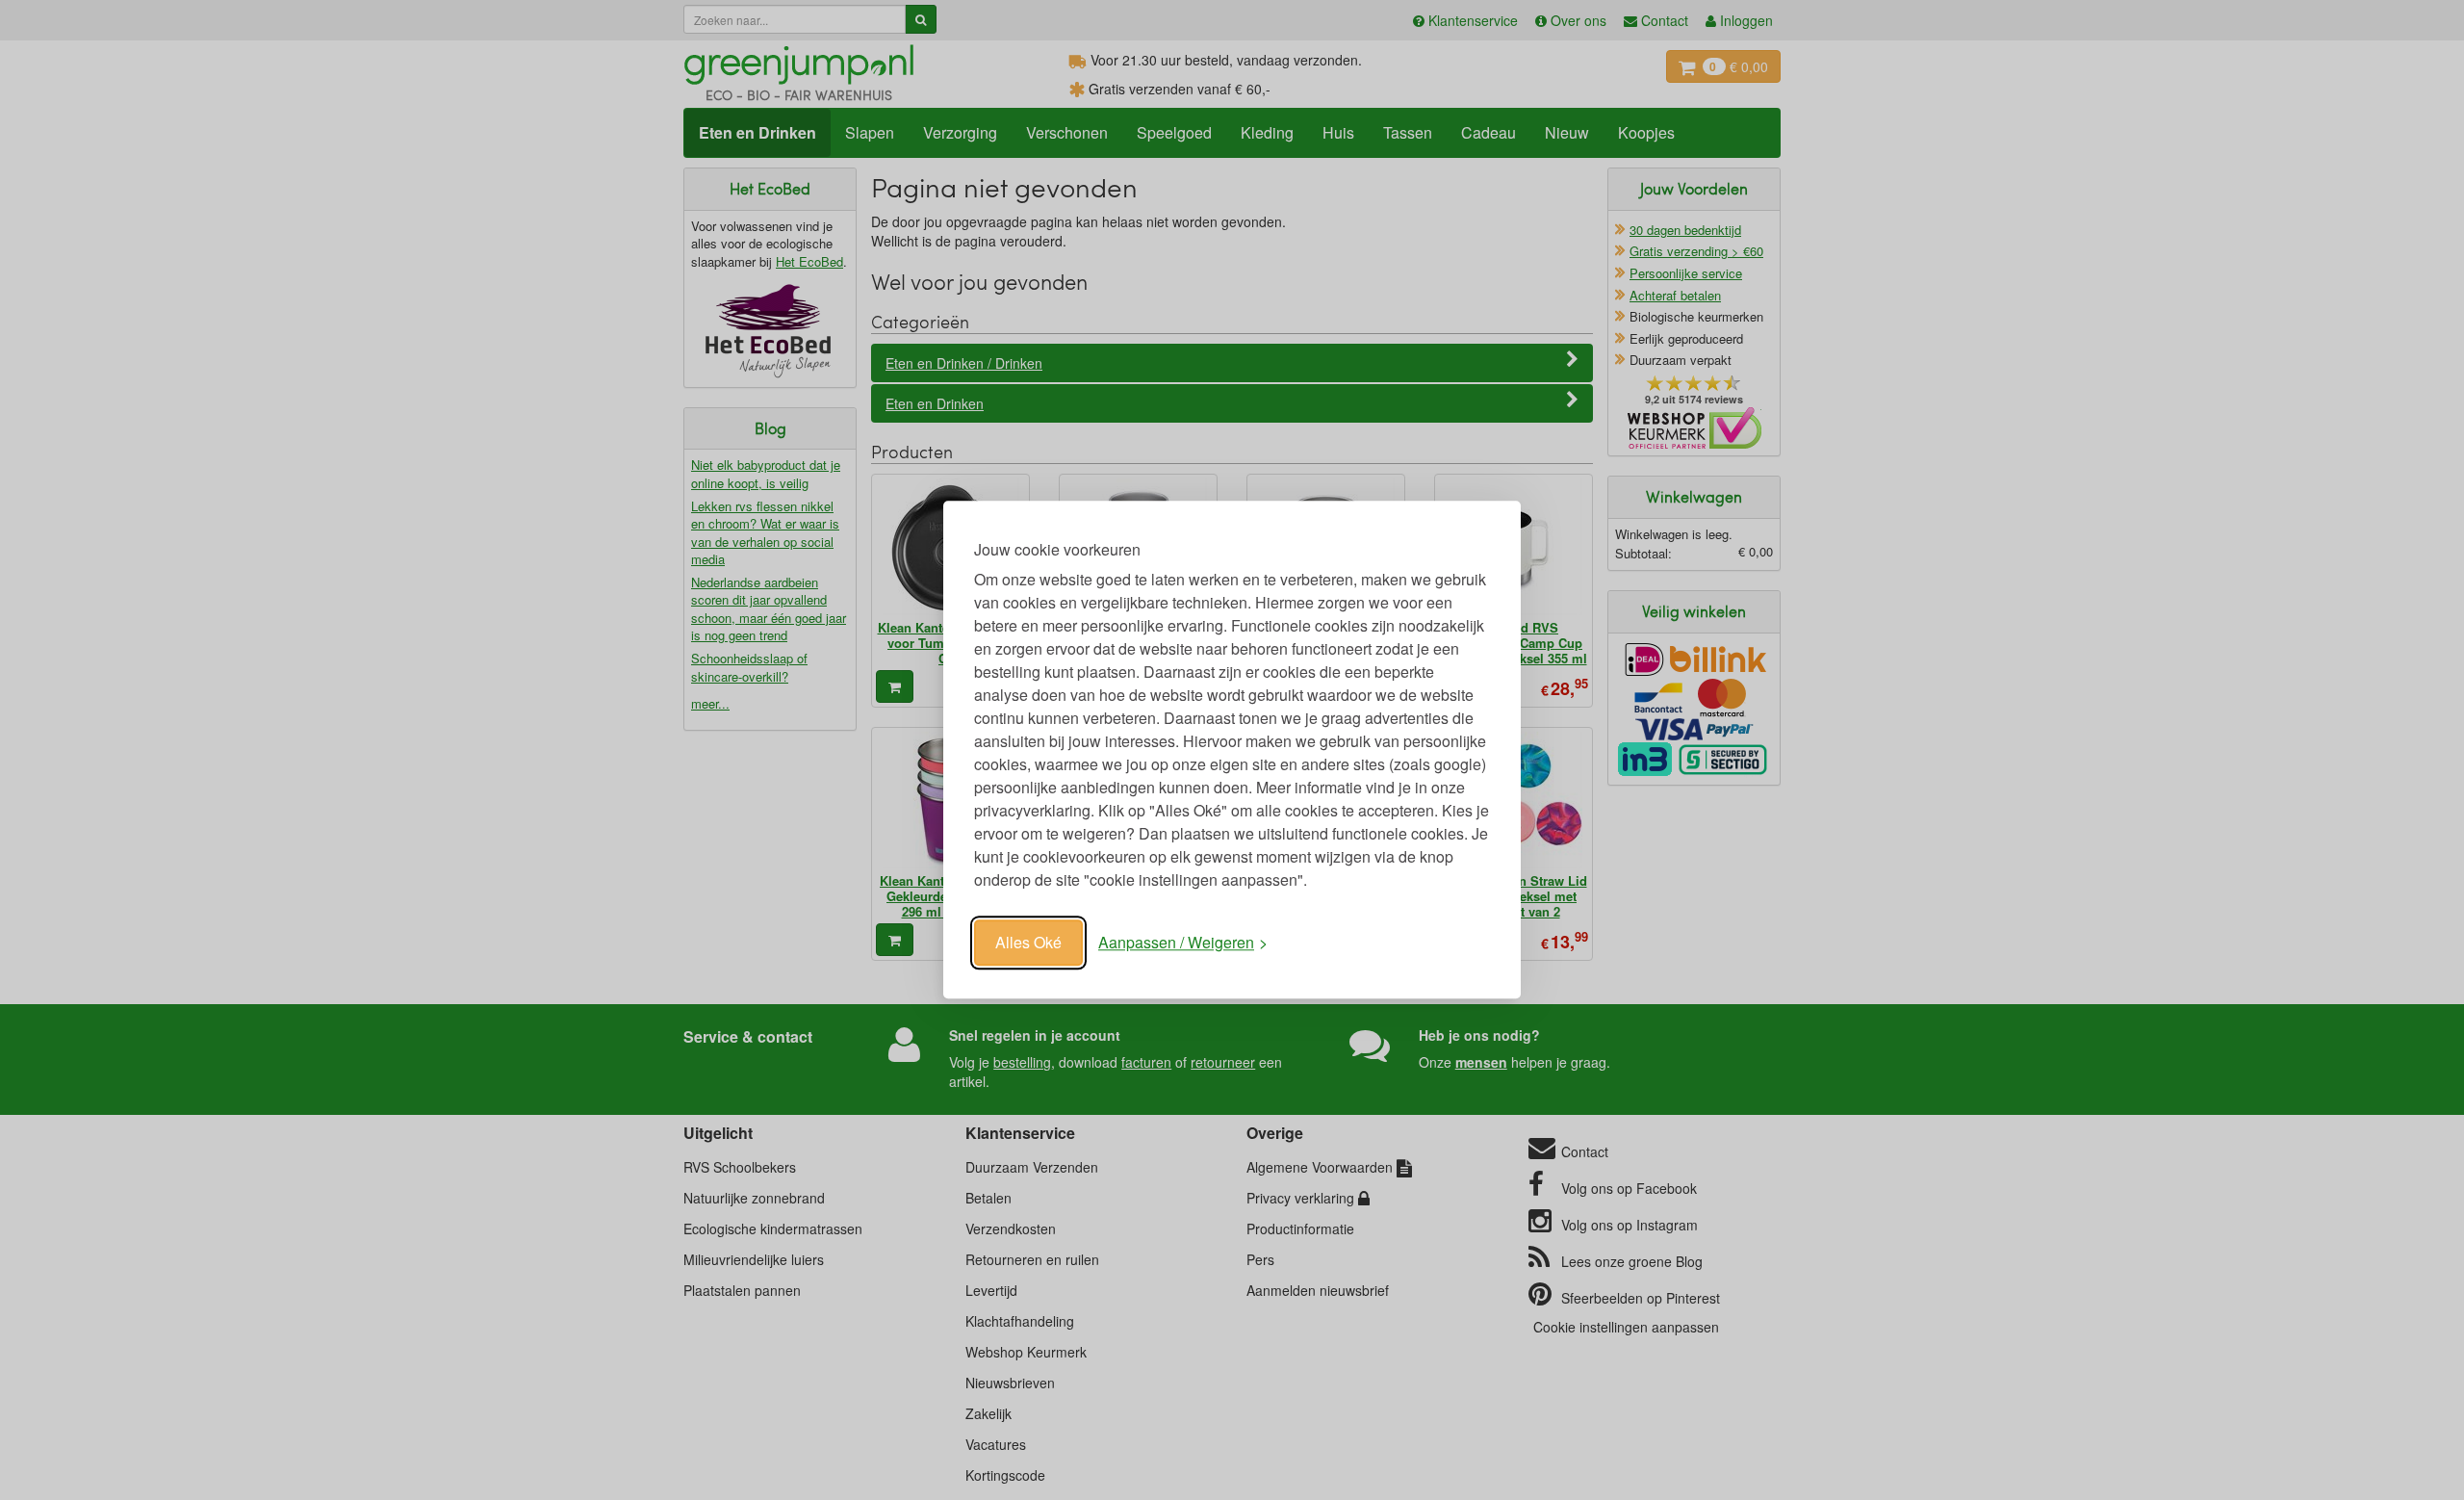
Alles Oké (1028, 942)
